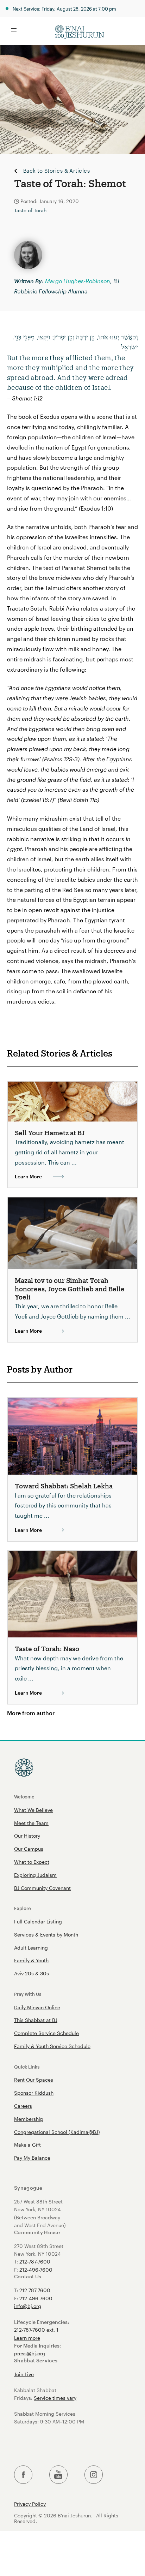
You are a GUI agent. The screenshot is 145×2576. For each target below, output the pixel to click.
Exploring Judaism (35, 1875)
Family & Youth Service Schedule (52, 2046)
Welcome (24, 1796)
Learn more (27, 2338)
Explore (23, 1908)
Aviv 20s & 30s (31, 1973)
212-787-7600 (35, 2262)
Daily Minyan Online (37, 2007)
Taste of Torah (30, 210)
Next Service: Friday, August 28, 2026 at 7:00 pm (64, 9)
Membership (29, 2119)
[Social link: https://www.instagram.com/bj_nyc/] (94, 2475)
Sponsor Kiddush (34, 2093)
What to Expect (32, 1862)
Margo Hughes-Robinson (78, 281)
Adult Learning (31, 1948)
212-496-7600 (36, 2270)
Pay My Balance (32, 2158)
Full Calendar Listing (38, 1921)
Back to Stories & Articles (56, 171)
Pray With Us (28, 1994)
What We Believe (33, 1810)
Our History (27, 1836)
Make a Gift (27, 2145)
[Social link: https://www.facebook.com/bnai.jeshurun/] (23, 2475)
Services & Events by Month (46, 1935)
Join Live (24, 2374)
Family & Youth (31, 1960)
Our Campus (29, 1849)
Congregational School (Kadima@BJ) (57, 2132)
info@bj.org (28, 2306)
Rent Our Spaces (34, 2080)
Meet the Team (31, 1823)
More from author (31, 1713)
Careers (23, 2106)
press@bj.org (30, 2353)
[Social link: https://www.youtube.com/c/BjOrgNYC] (58, 2475)
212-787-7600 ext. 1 (36, 2330)
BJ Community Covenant (42, 1888)
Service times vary (55, 2398)
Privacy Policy (30, 2504)
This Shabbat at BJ (36, 2020)
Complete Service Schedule (46, 2033)
